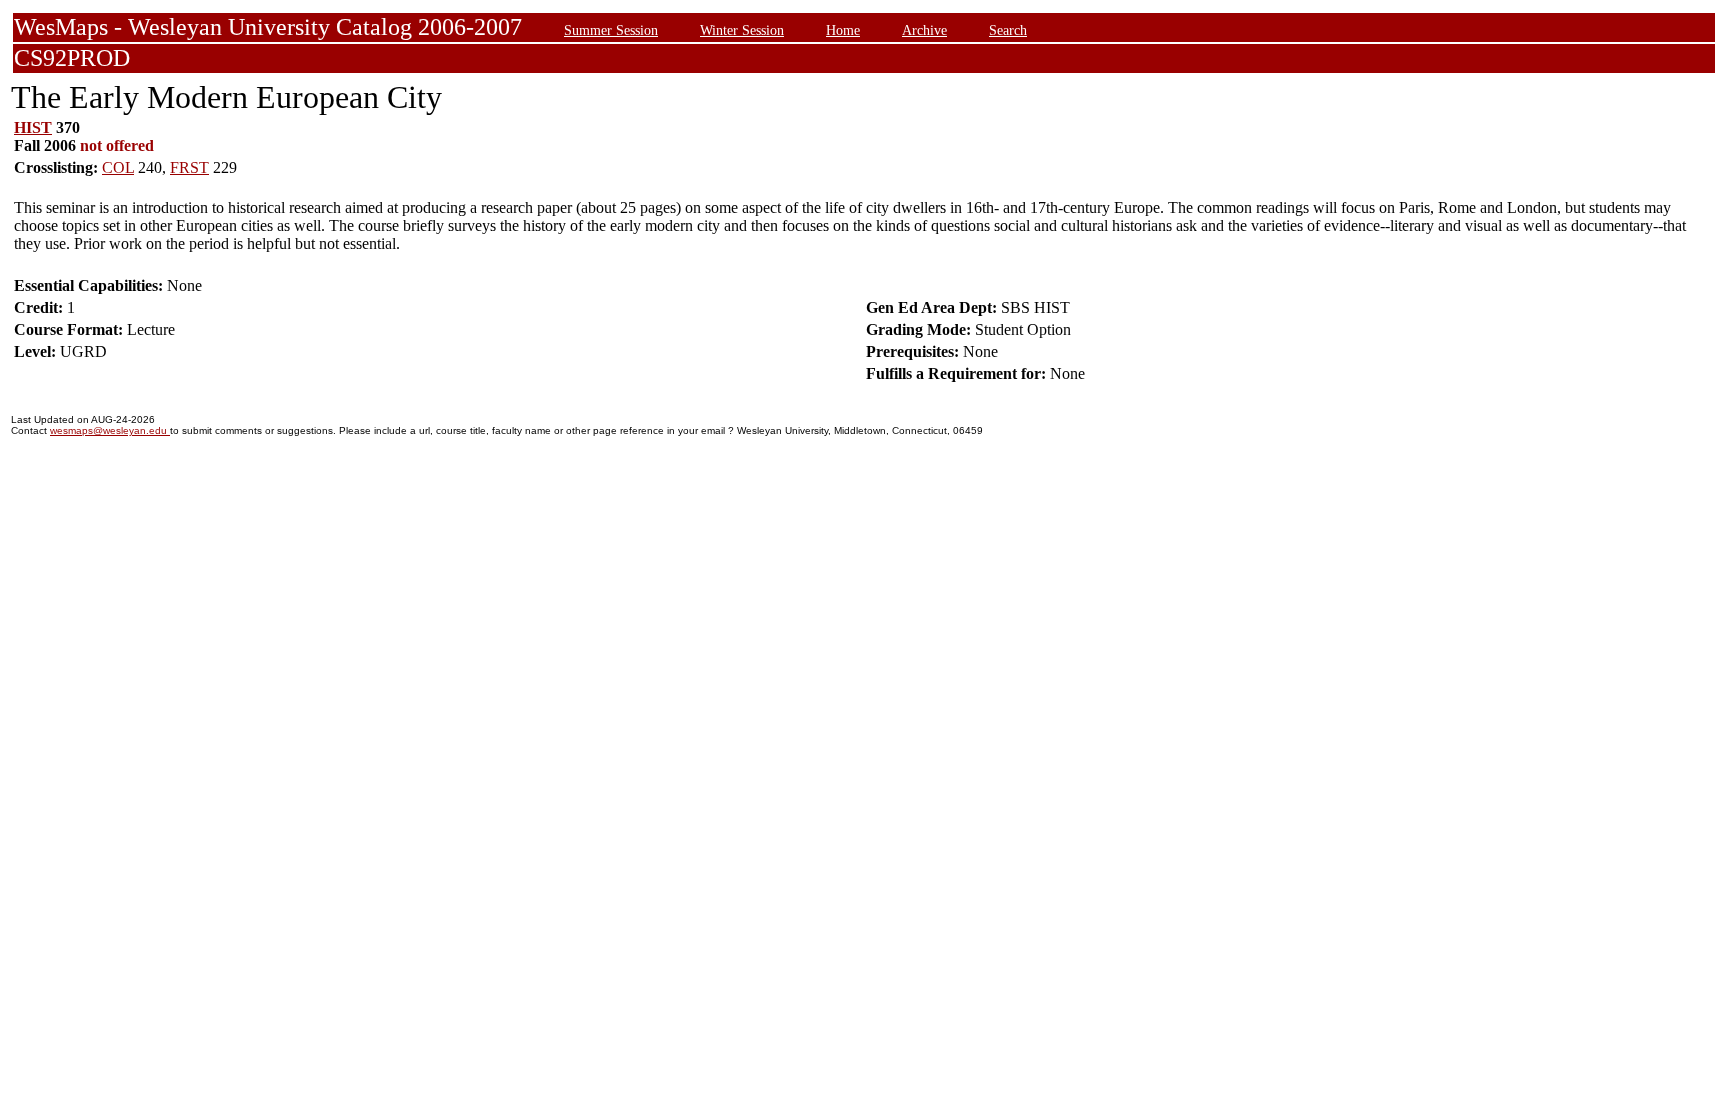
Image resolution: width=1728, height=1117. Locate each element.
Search (1008, 30)
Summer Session (611, 30)
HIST (33, 127)
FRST (189, 167)
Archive (924, 30)
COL (118, 167)
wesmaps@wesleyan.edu (110, 430)
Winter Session (742, 30)
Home (843, 30)
